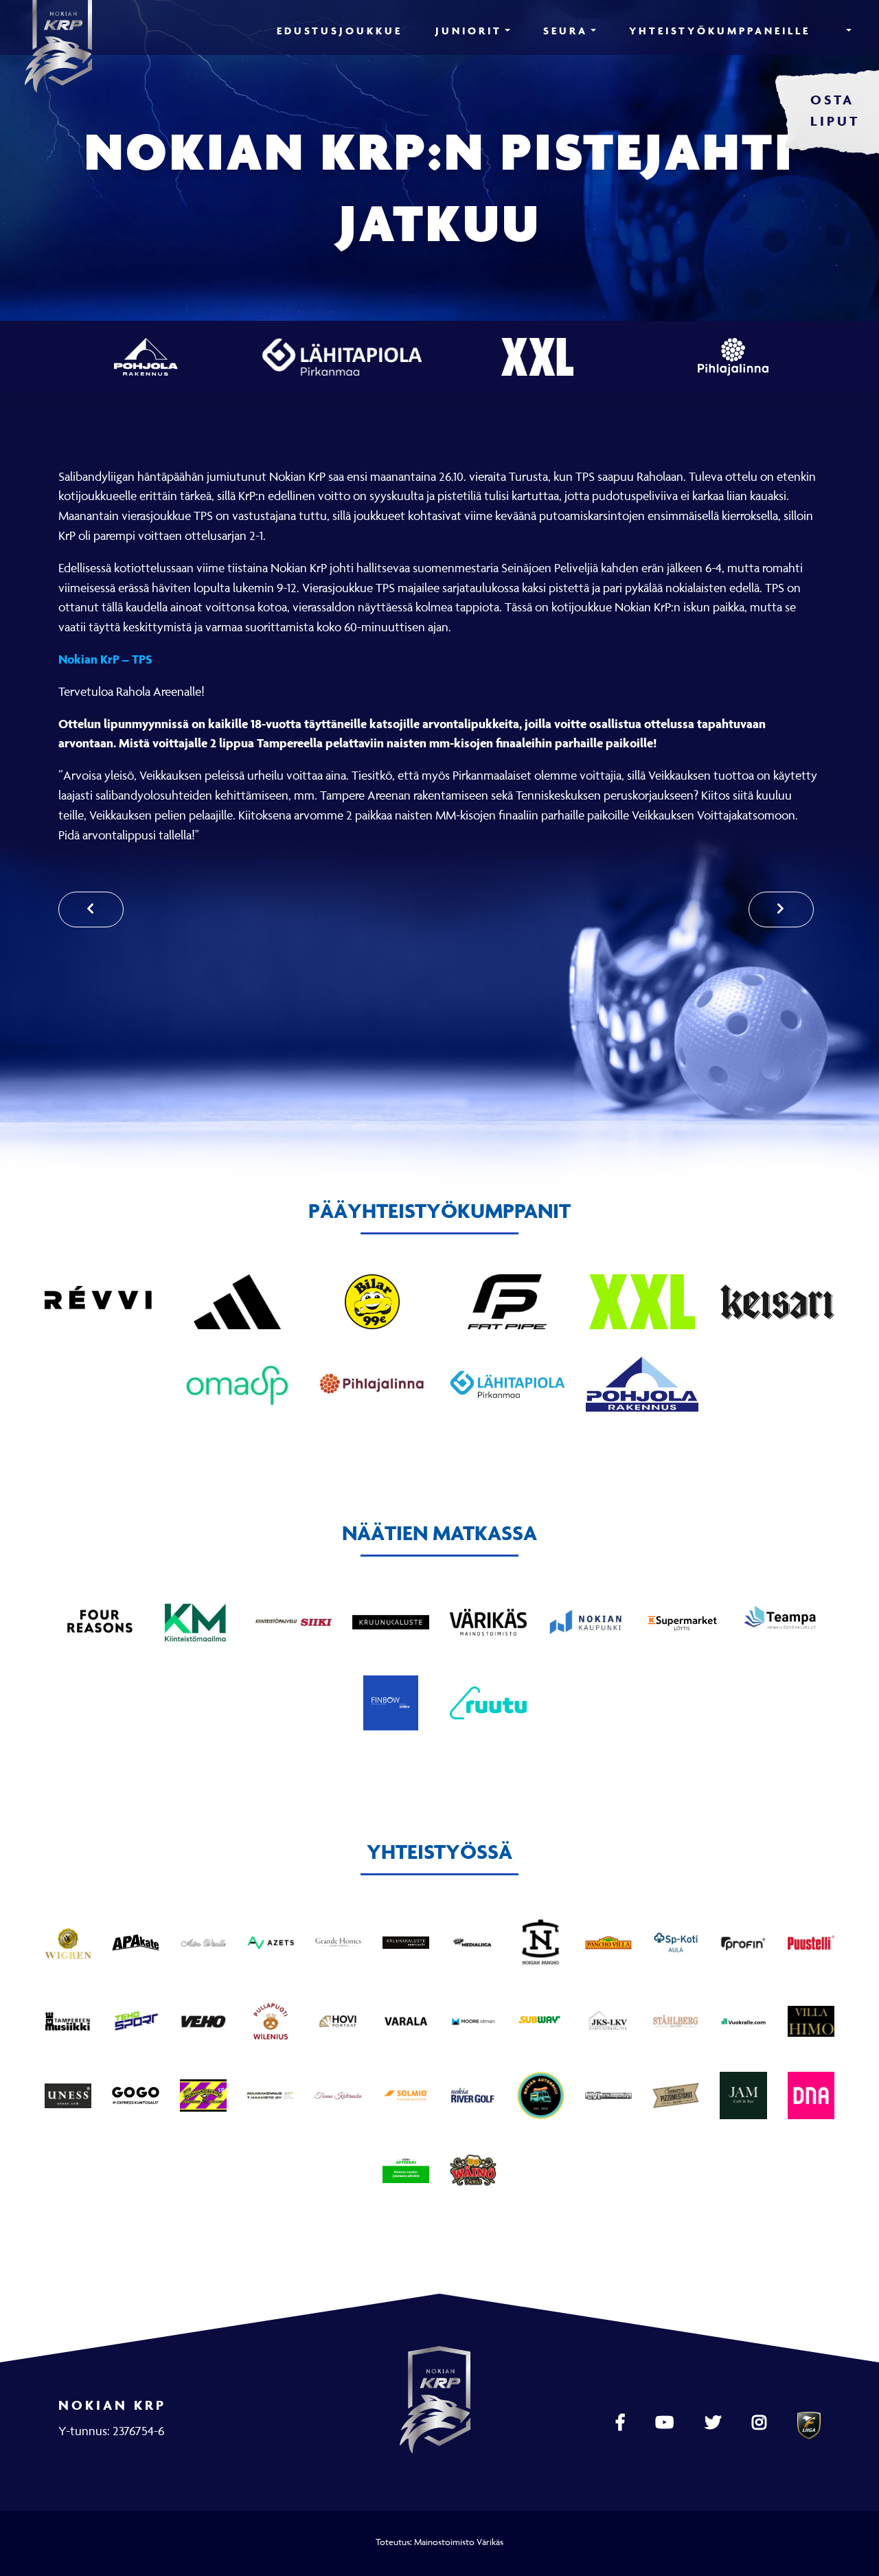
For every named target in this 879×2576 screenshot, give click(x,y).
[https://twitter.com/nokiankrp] (715, 2423)
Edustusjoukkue (340, 31)
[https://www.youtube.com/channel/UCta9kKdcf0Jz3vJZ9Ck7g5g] (666, 2423)
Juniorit (469, 31)
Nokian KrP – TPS (105, 659)
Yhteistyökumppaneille (720, 31)
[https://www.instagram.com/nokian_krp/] (761, 2423)
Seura (566, 31)
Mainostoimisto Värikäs (459, 2542)
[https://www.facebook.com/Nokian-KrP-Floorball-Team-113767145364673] (622, 2423)
